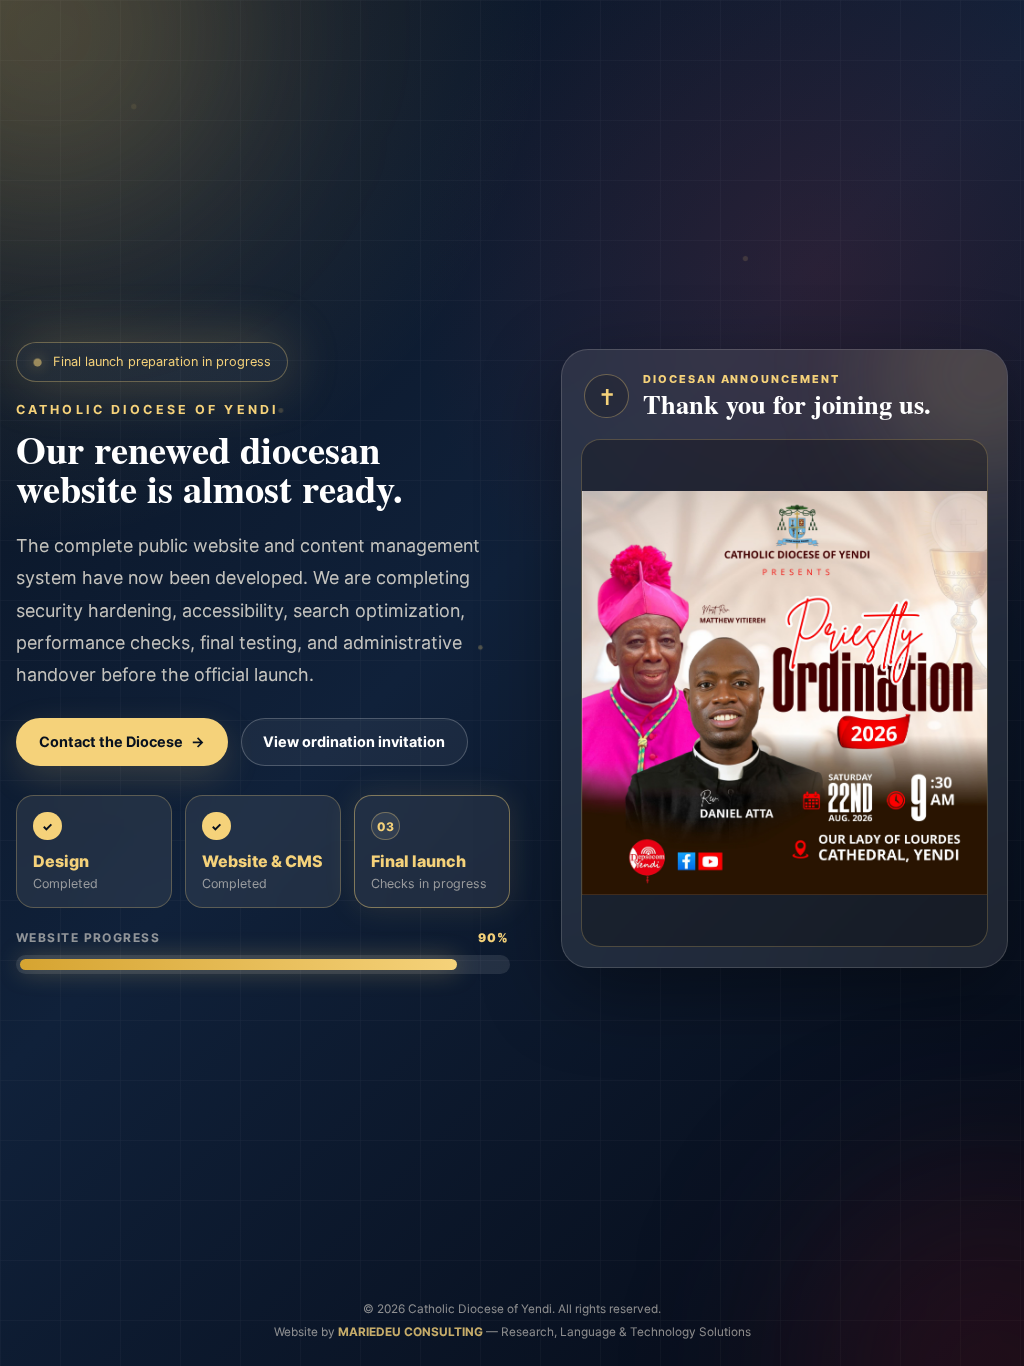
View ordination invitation (354, 741)
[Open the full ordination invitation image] (784, 693)
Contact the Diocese (122, 741)
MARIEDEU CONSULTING (412, 1332)
